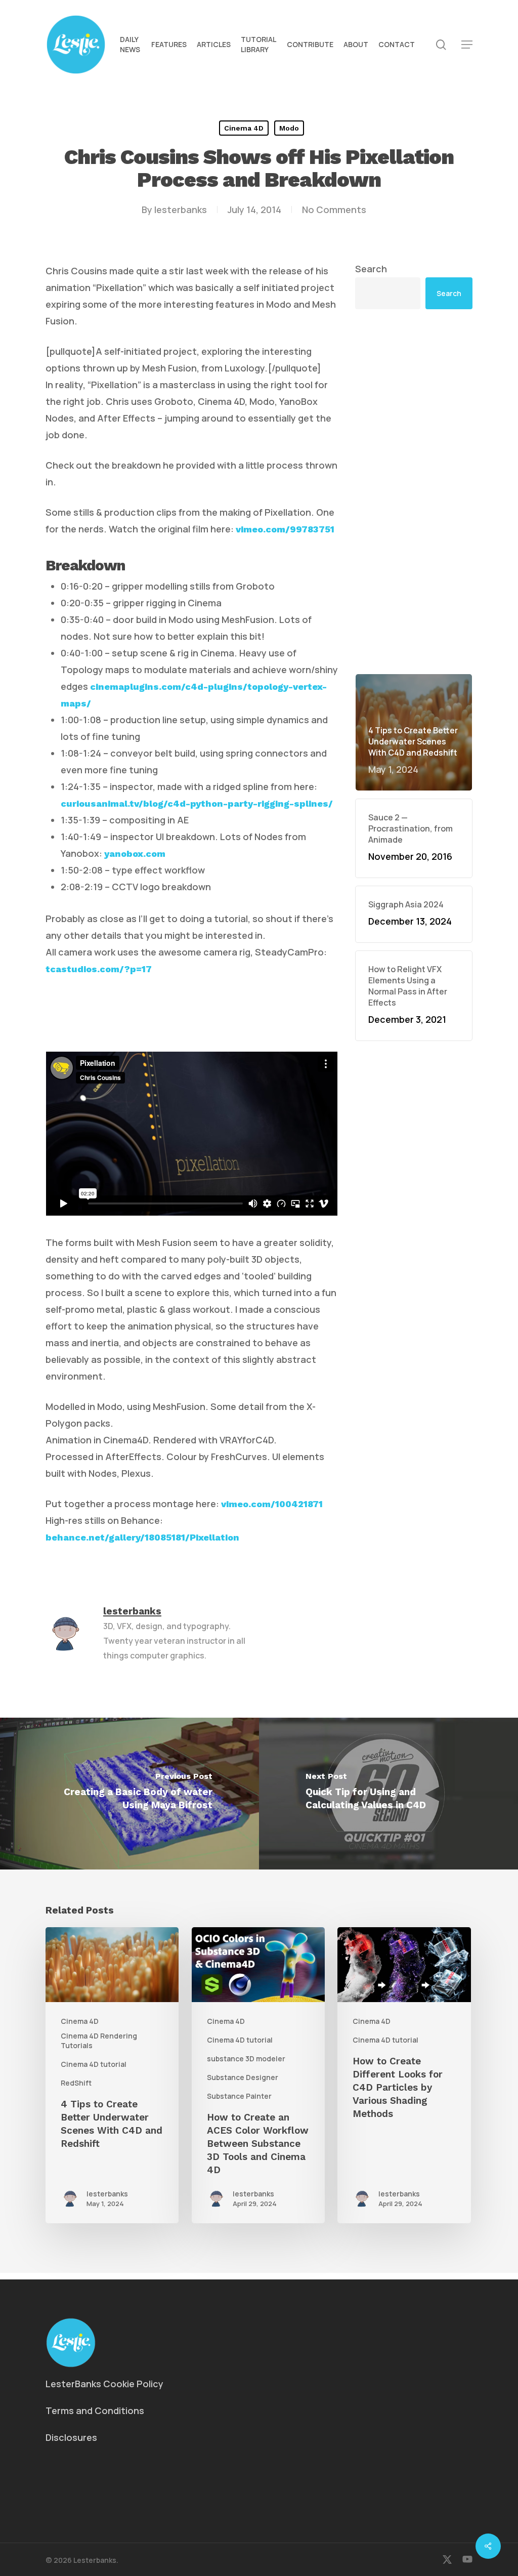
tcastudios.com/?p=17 (99, 969)
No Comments (334, 210)
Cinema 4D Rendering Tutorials (99, 2041)
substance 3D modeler (246, 2059)
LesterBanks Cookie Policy (104, 2384)
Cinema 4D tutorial (94, 2064)
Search (371, 269)
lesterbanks (181, 210)
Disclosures (71, 2437)
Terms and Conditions (95, 2411)
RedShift (76, 2083)
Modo (289, 128)
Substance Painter (239, 2096)
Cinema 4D (244, 128)
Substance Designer (243, 2077)
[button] (467, 45)
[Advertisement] (414, 491)
